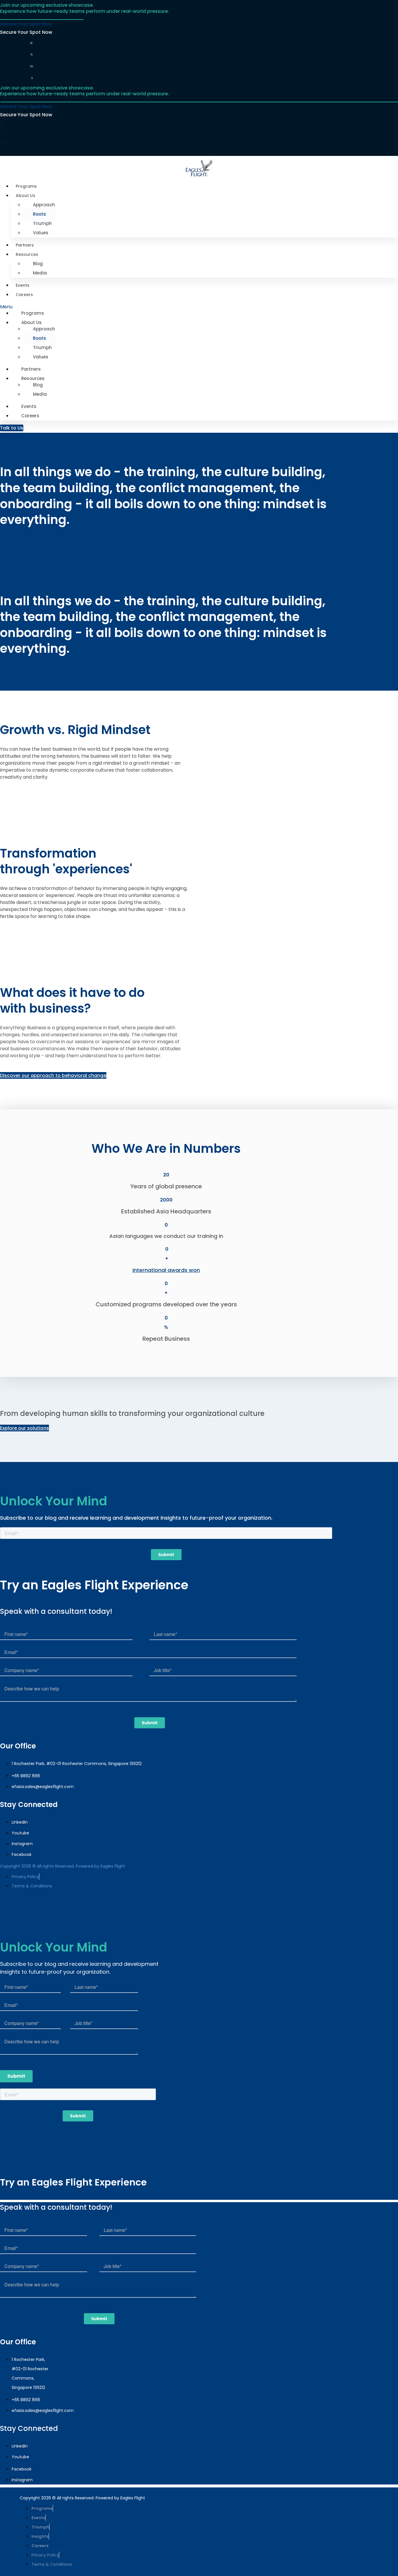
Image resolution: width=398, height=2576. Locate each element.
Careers (24, 295)
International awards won (166, 1270)
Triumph (42, 223)
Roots (39, 214)
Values (41, 233)
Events (23, 285)
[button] (199, 307)
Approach (44, 205)
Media (40, 273)
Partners (25, 245)
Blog (38, 264)
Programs (26, 186)
